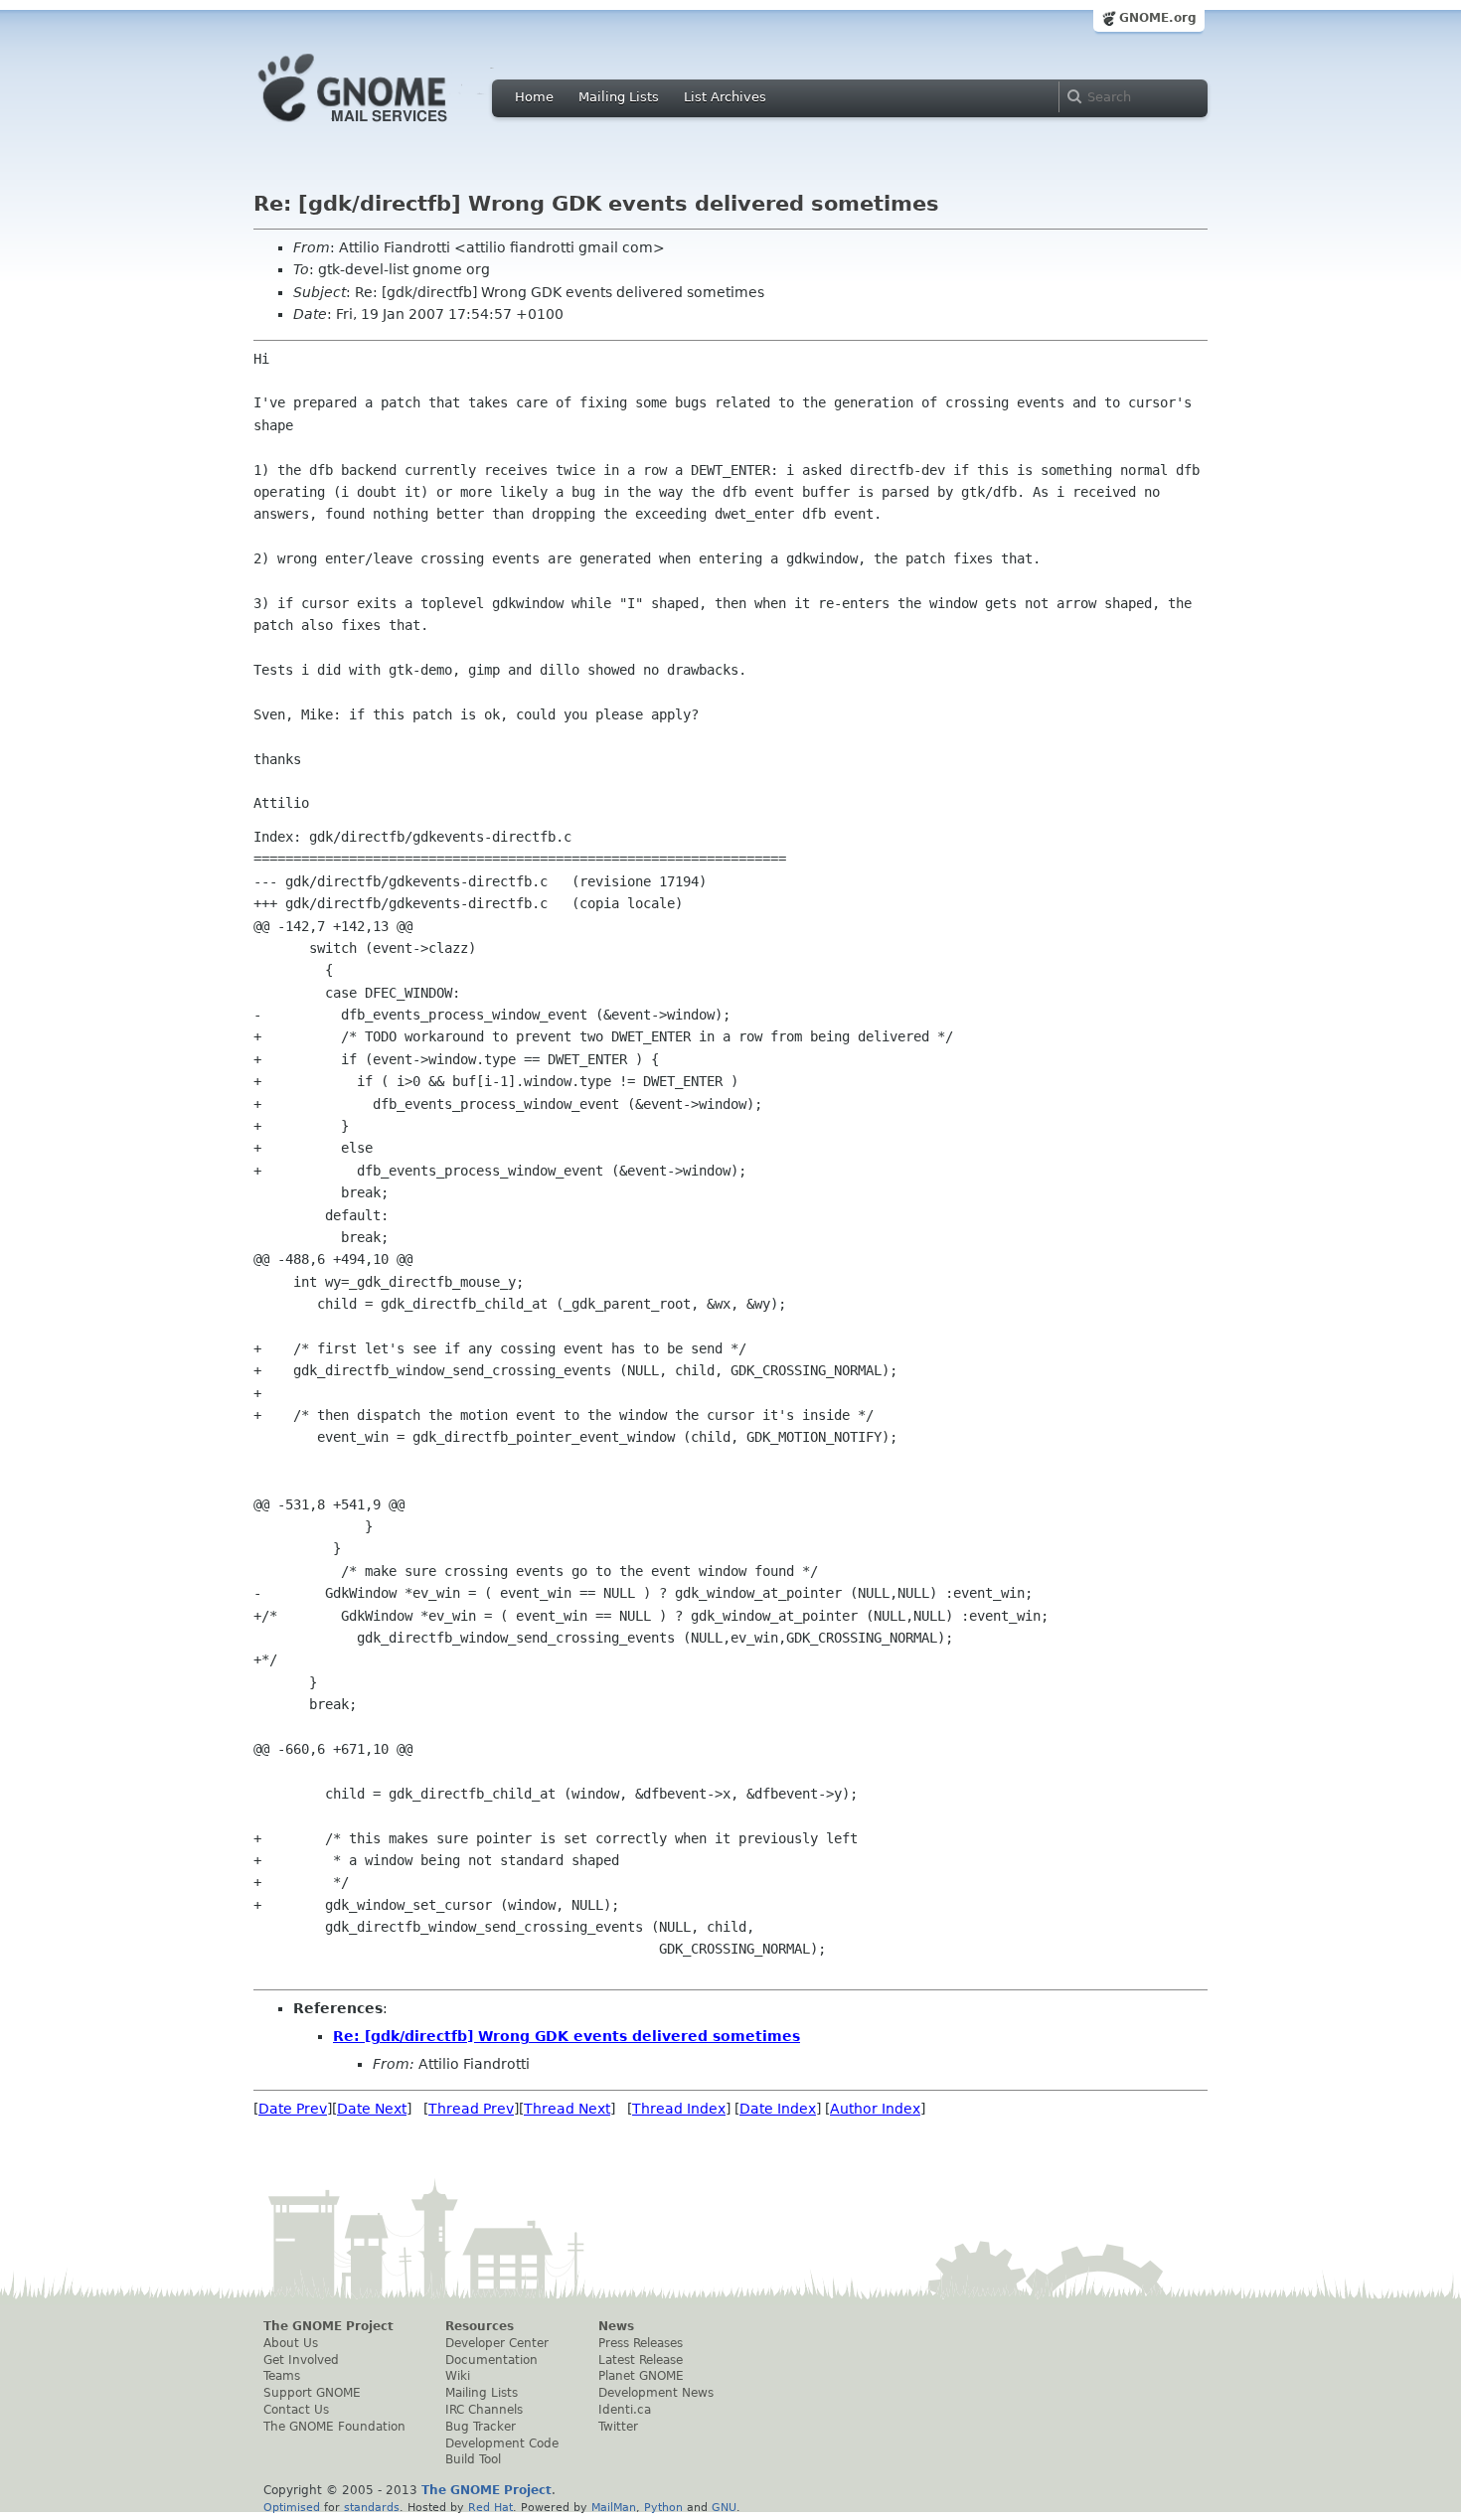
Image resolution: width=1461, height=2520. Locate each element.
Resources (480, 2326)
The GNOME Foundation (334, 2427)
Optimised (292, 2507)
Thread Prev (471, 2109)
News (616, 2326)
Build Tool (473, 2459)
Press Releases (641, 2343)
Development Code (502, 2443)
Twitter (618, 2427)
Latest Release (641, 2360)
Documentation (491, 2360)
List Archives (725, 97)
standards (372, 2507)
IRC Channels (484, 2410)
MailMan (614, 2507)
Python (663, 2507)
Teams (282, 2376)
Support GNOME (312, 2393)
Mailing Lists (619, 97)
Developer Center (497, 2343)
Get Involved (301, 2360)
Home (534, 97)
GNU (724, 2507)
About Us (291, 2343)
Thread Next (567, 2109)
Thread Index (679, 2109)
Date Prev (293, 2109)
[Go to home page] (383, 127)
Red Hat (490, 2507)
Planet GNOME (641, 2376)
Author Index (875, 2109)
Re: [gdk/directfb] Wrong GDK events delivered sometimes (567, 2036)
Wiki (458, 2376)
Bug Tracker (481, 2427)
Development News (656, 2393)
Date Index (778, 2109)
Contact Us (296, 2410)
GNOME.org (1158, 18)
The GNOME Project (328, 2326)
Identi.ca (625, 2410)
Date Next (372, 2109)
